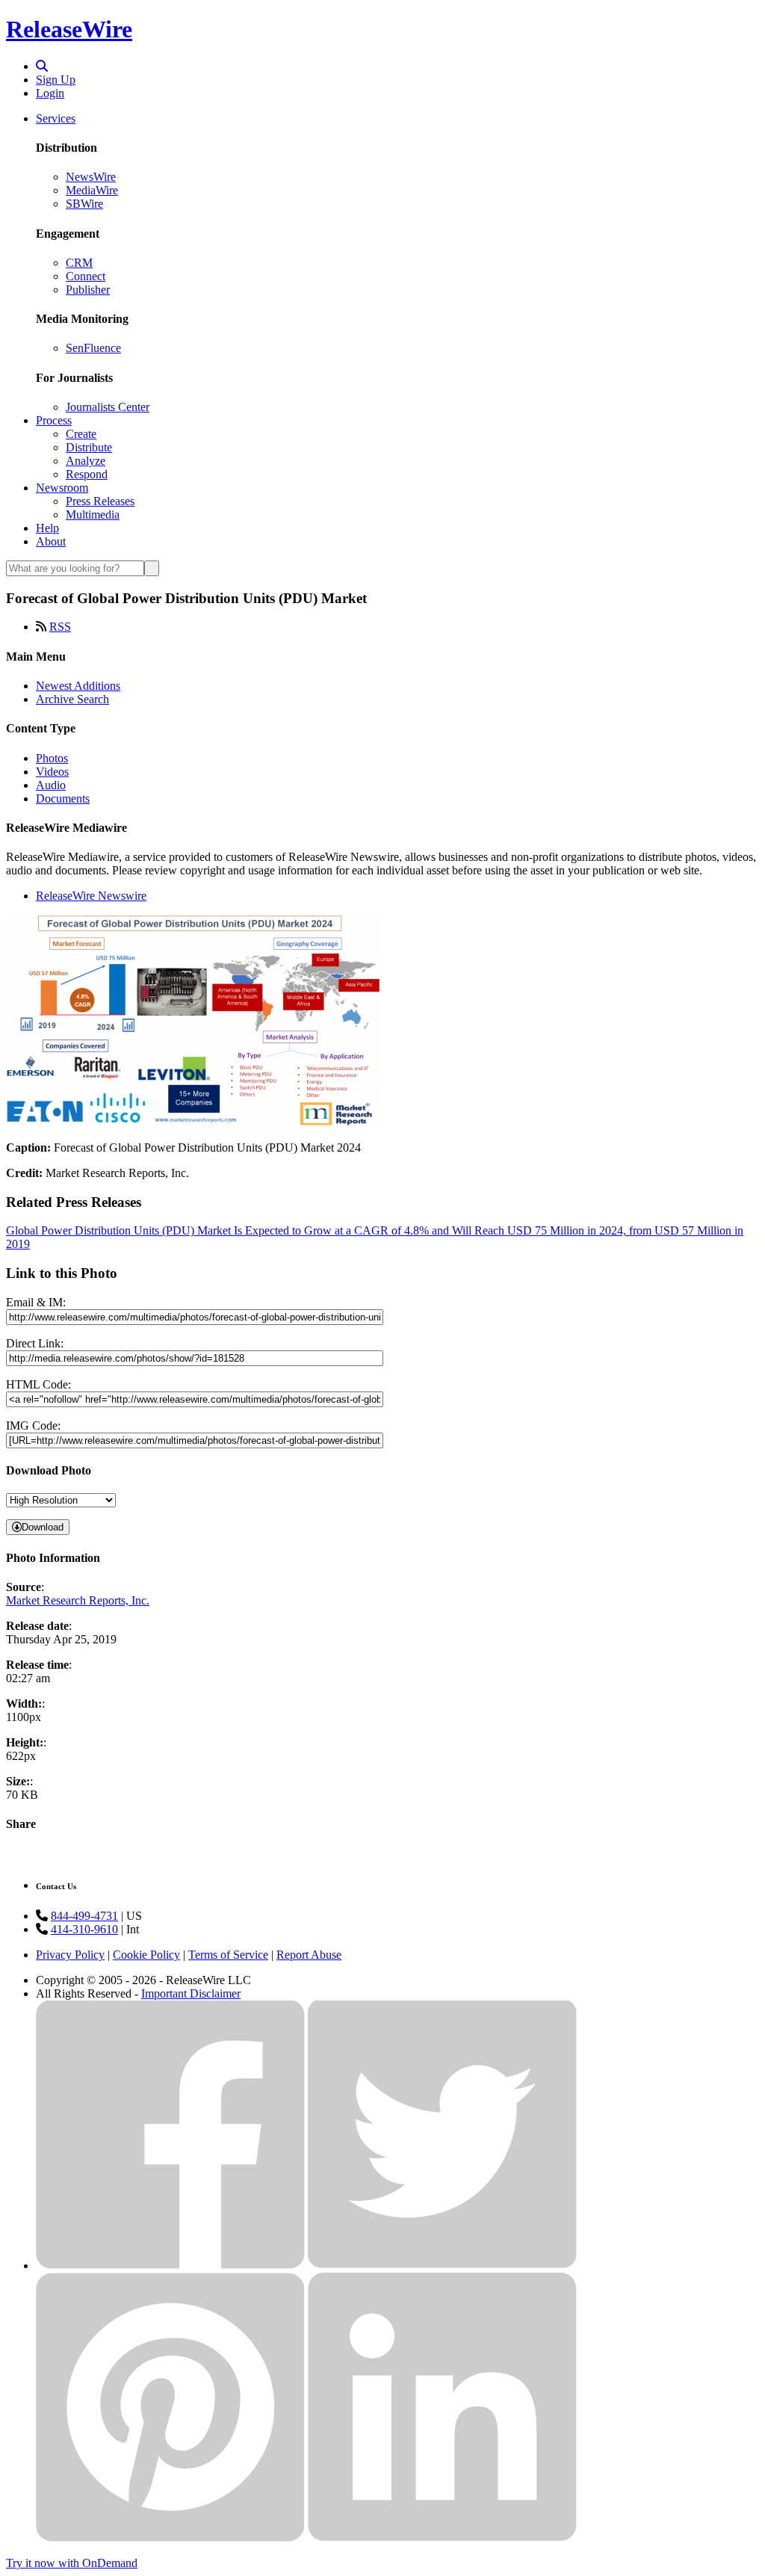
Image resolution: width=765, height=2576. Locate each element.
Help (47, 528)
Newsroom (62, 488)
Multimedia (93, 515)
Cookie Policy (146, 1955)
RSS (60, 627)
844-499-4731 (84, 1916)
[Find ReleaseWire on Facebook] (170, 2265)
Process (54, 420)
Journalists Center (108, 407)
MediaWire (92, 190)
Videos (52, 772)
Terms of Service (228, 1955)
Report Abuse (309, 1955)
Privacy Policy (70, 1955)
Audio (51, 785)
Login (50, 93)
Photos (52, 758)
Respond (87, 474)
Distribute (89, 447)
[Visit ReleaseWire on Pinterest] (170, 2538)
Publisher (88, 290)
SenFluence (93, 348)
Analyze (86, 461)
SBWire (84, 204)
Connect (86, 276)
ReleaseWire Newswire (91, 896)
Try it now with (72, 2563)
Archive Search (72, 699)
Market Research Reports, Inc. (78, 1600)
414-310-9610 (84, 1929)
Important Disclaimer (191, 1993)
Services (56, 118)
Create (81, 434)
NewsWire (91, 177)
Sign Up (56, 80)
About (51, 541)
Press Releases (100, 501)
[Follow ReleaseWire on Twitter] (442, 2265)
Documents (63, 799)
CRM (79, 263)
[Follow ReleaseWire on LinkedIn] (442, 2538)
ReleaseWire (69, 29)
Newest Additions (78, 686)
